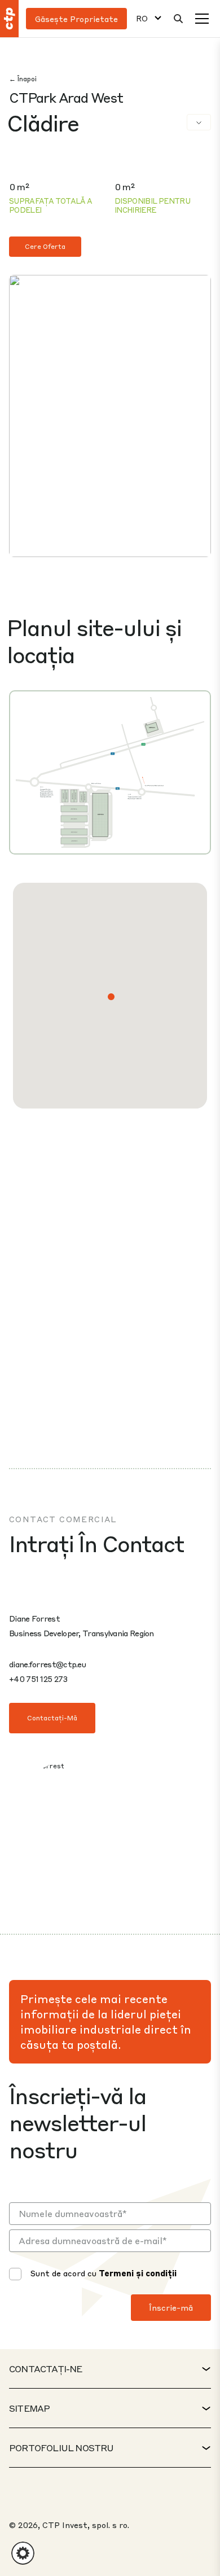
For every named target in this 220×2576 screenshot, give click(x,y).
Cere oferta (45, 246)
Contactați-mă (52, 1718)
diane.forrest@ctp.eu (47, 1664)
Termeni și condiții (138, 2273)
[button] (111, 997)
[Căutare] (178, 19)
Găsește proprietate (76, 19)
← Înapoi (23, 79)
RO (142, 18)
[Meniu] (202, 19)
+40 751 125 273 (38, 1679)
